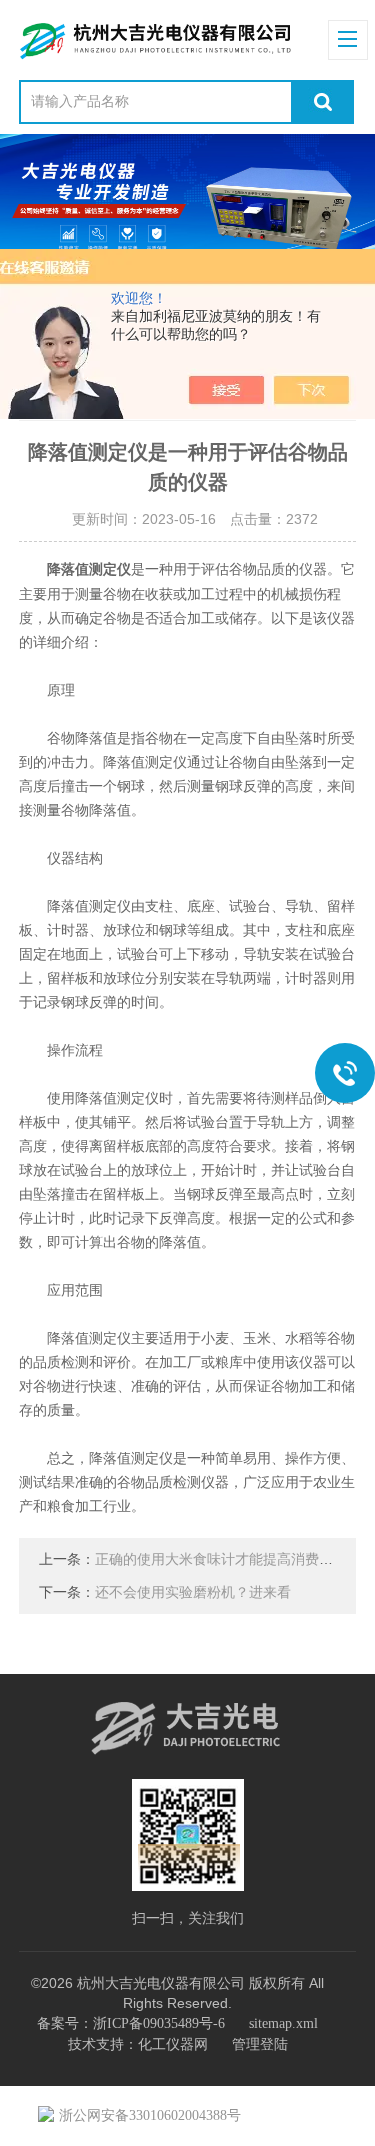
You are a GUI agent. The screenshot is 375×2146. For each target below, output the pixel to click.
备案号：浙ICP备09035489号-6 (131, 2023)
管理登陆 (260, 2044)
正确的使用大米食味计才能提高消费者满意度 (235, 1559)
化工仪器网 (173, 2044)
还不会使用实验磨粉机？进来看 (193, 1592)
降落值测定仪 (89, 569)
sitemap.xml (283, 2023)
